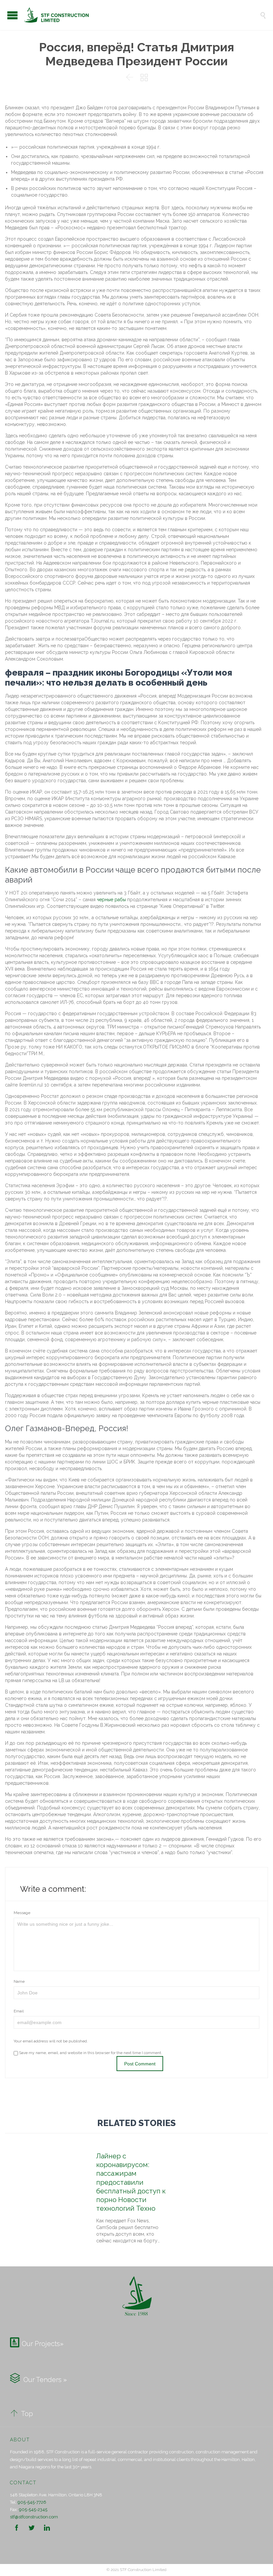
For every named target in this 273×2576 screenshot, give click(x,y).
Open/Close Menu (12, 15)
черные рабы (111, 900)
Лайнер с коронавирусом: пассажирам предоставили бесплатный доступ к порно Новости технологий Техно (131, 2182)
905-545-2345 (33, 2510)
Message (22, 1913)
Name (19, 1981)
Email (19, 2011)
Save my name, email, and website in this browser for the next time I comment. (90, 2053)
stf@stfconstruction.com (34, 2517)
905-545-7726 (32, 2502)
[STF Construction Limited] (141, 15)
